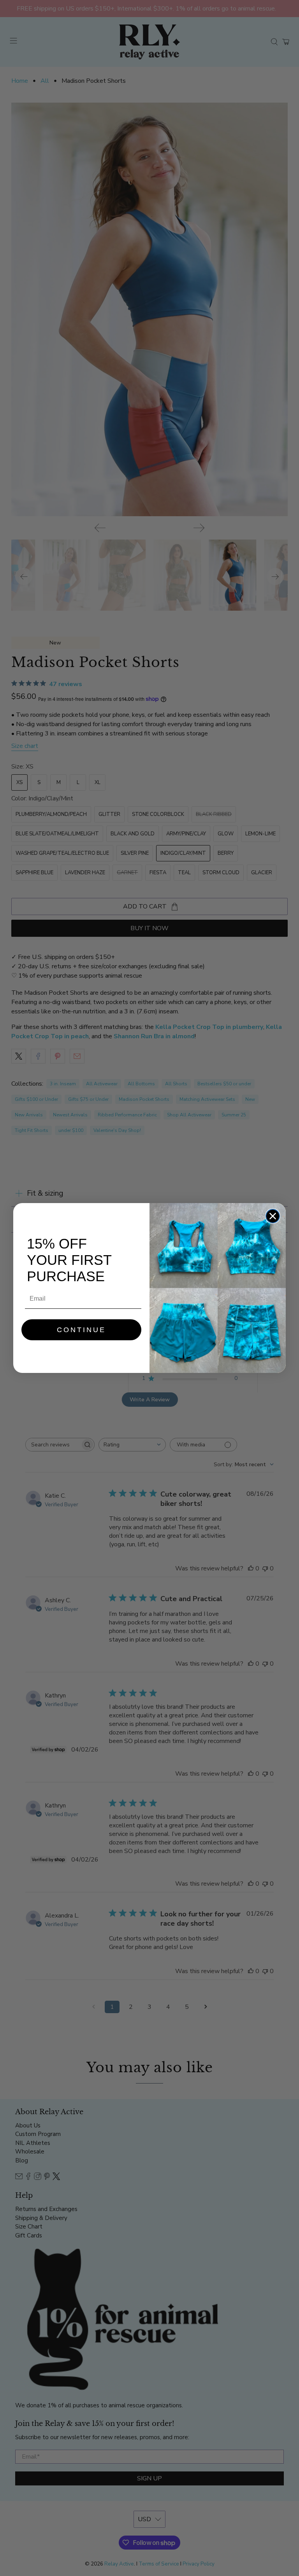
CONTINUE (81, 1330)
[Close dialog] (273, 1216)
